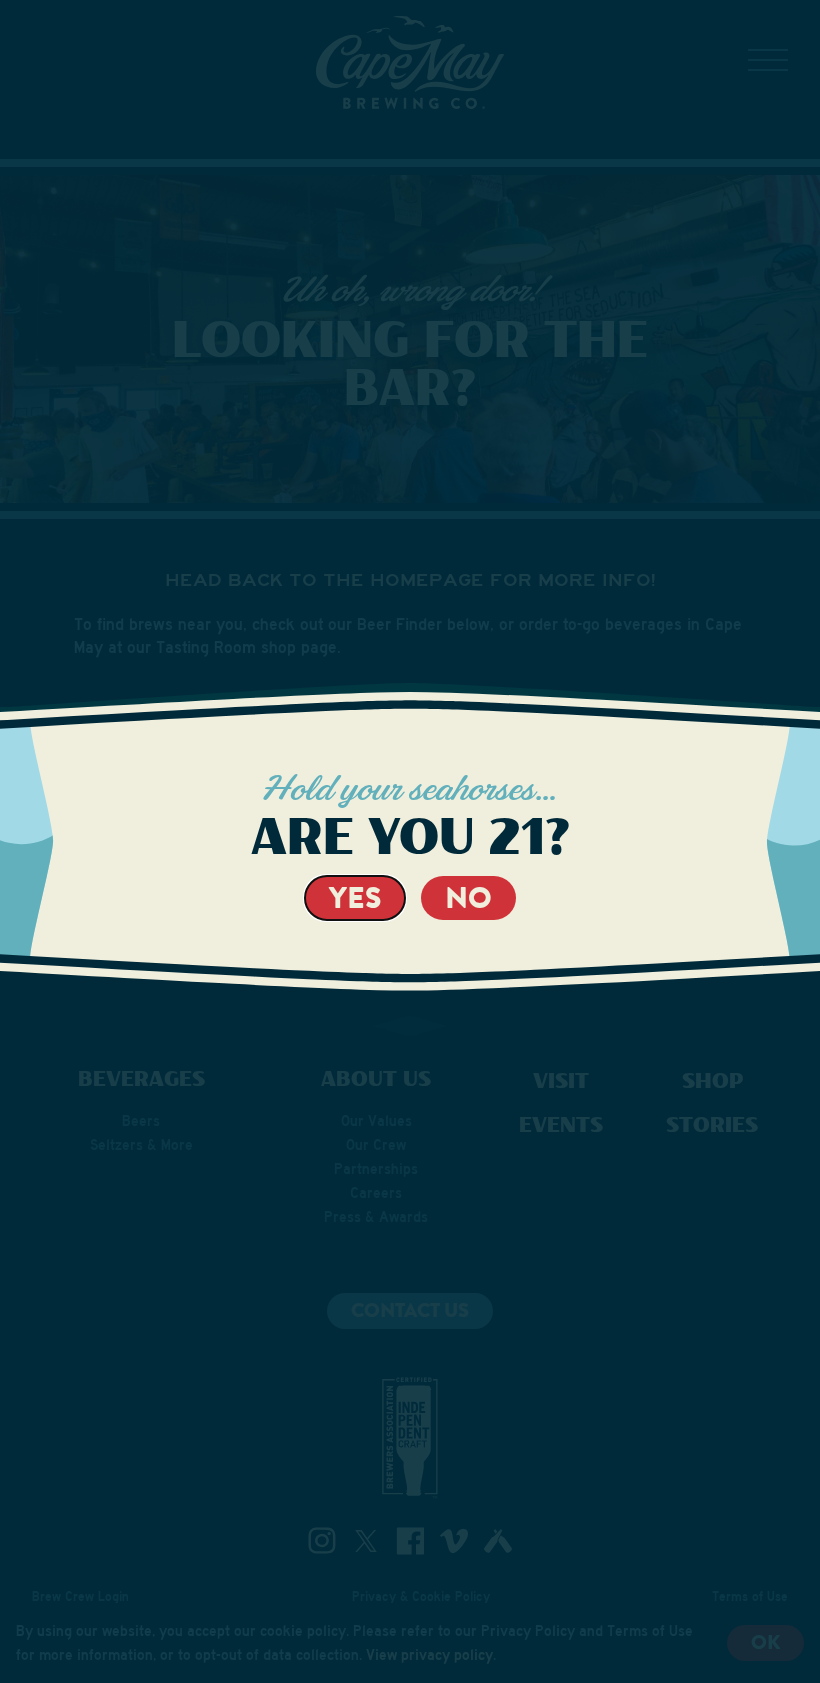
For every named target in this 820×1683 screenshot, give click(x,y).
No (468, 897)
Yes (355, 897)
